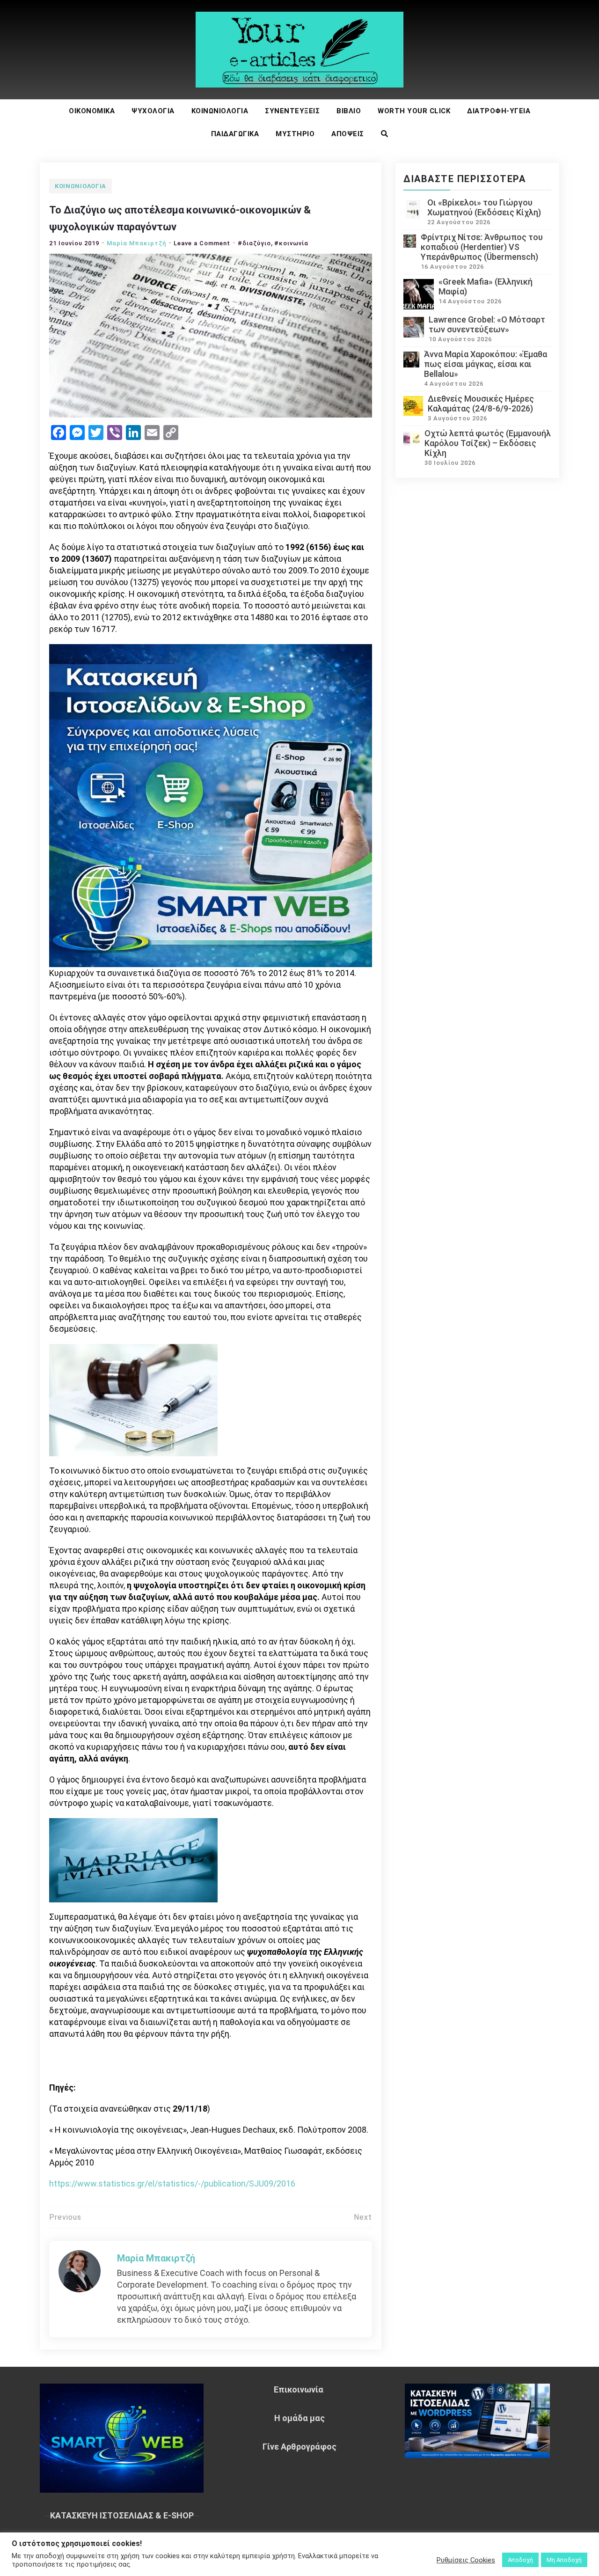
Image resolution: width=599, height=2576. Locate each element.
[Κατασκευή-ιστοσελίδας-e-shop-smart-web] (211, 804)
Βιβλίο (349, 111)
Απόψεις (348, 134)
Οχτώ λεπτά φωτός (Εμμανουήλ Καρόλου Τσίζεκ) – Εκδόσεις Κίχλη (488, 443)
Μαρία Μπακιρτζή (136, 243)
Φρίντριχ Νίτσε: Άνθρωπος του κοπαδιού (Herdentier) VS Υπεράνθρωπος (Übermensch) (482, 247)
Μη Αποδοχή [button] (564, 2560)
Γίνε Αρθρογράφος (299, 2447)
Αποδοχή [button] (520, 2560)
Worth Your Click (414, 111)
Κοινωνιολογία (220, 111)
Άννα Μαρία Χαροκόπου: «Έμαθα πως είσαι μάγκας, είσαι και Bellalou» (486, 364)
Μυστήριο (295, 134)
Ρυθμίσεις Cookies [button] (466, 2560)
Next (363, 2217)
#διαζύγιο (254, 243)
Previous (65, 2217)
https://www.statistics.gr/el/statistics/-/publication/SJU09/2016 (172, 2183)
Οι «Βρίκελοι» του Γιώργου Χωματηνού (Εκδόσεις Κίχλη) (484, 207)
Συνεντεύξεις (292, 111)
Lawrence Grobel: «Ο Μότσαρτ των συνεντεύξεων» (487, 324)
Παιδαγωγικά (235, 134)
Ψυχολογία (153, 111)
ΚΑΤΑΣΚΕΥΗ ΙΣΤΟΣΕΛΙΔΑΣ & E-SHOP (122, 2515)
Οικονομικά (92, 111)
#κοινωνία (291, 243)
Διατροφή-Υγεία (499, 111)
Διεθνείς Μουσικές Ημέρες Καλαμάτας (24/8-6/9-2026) (481, 404)
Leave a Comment (202, 243)
